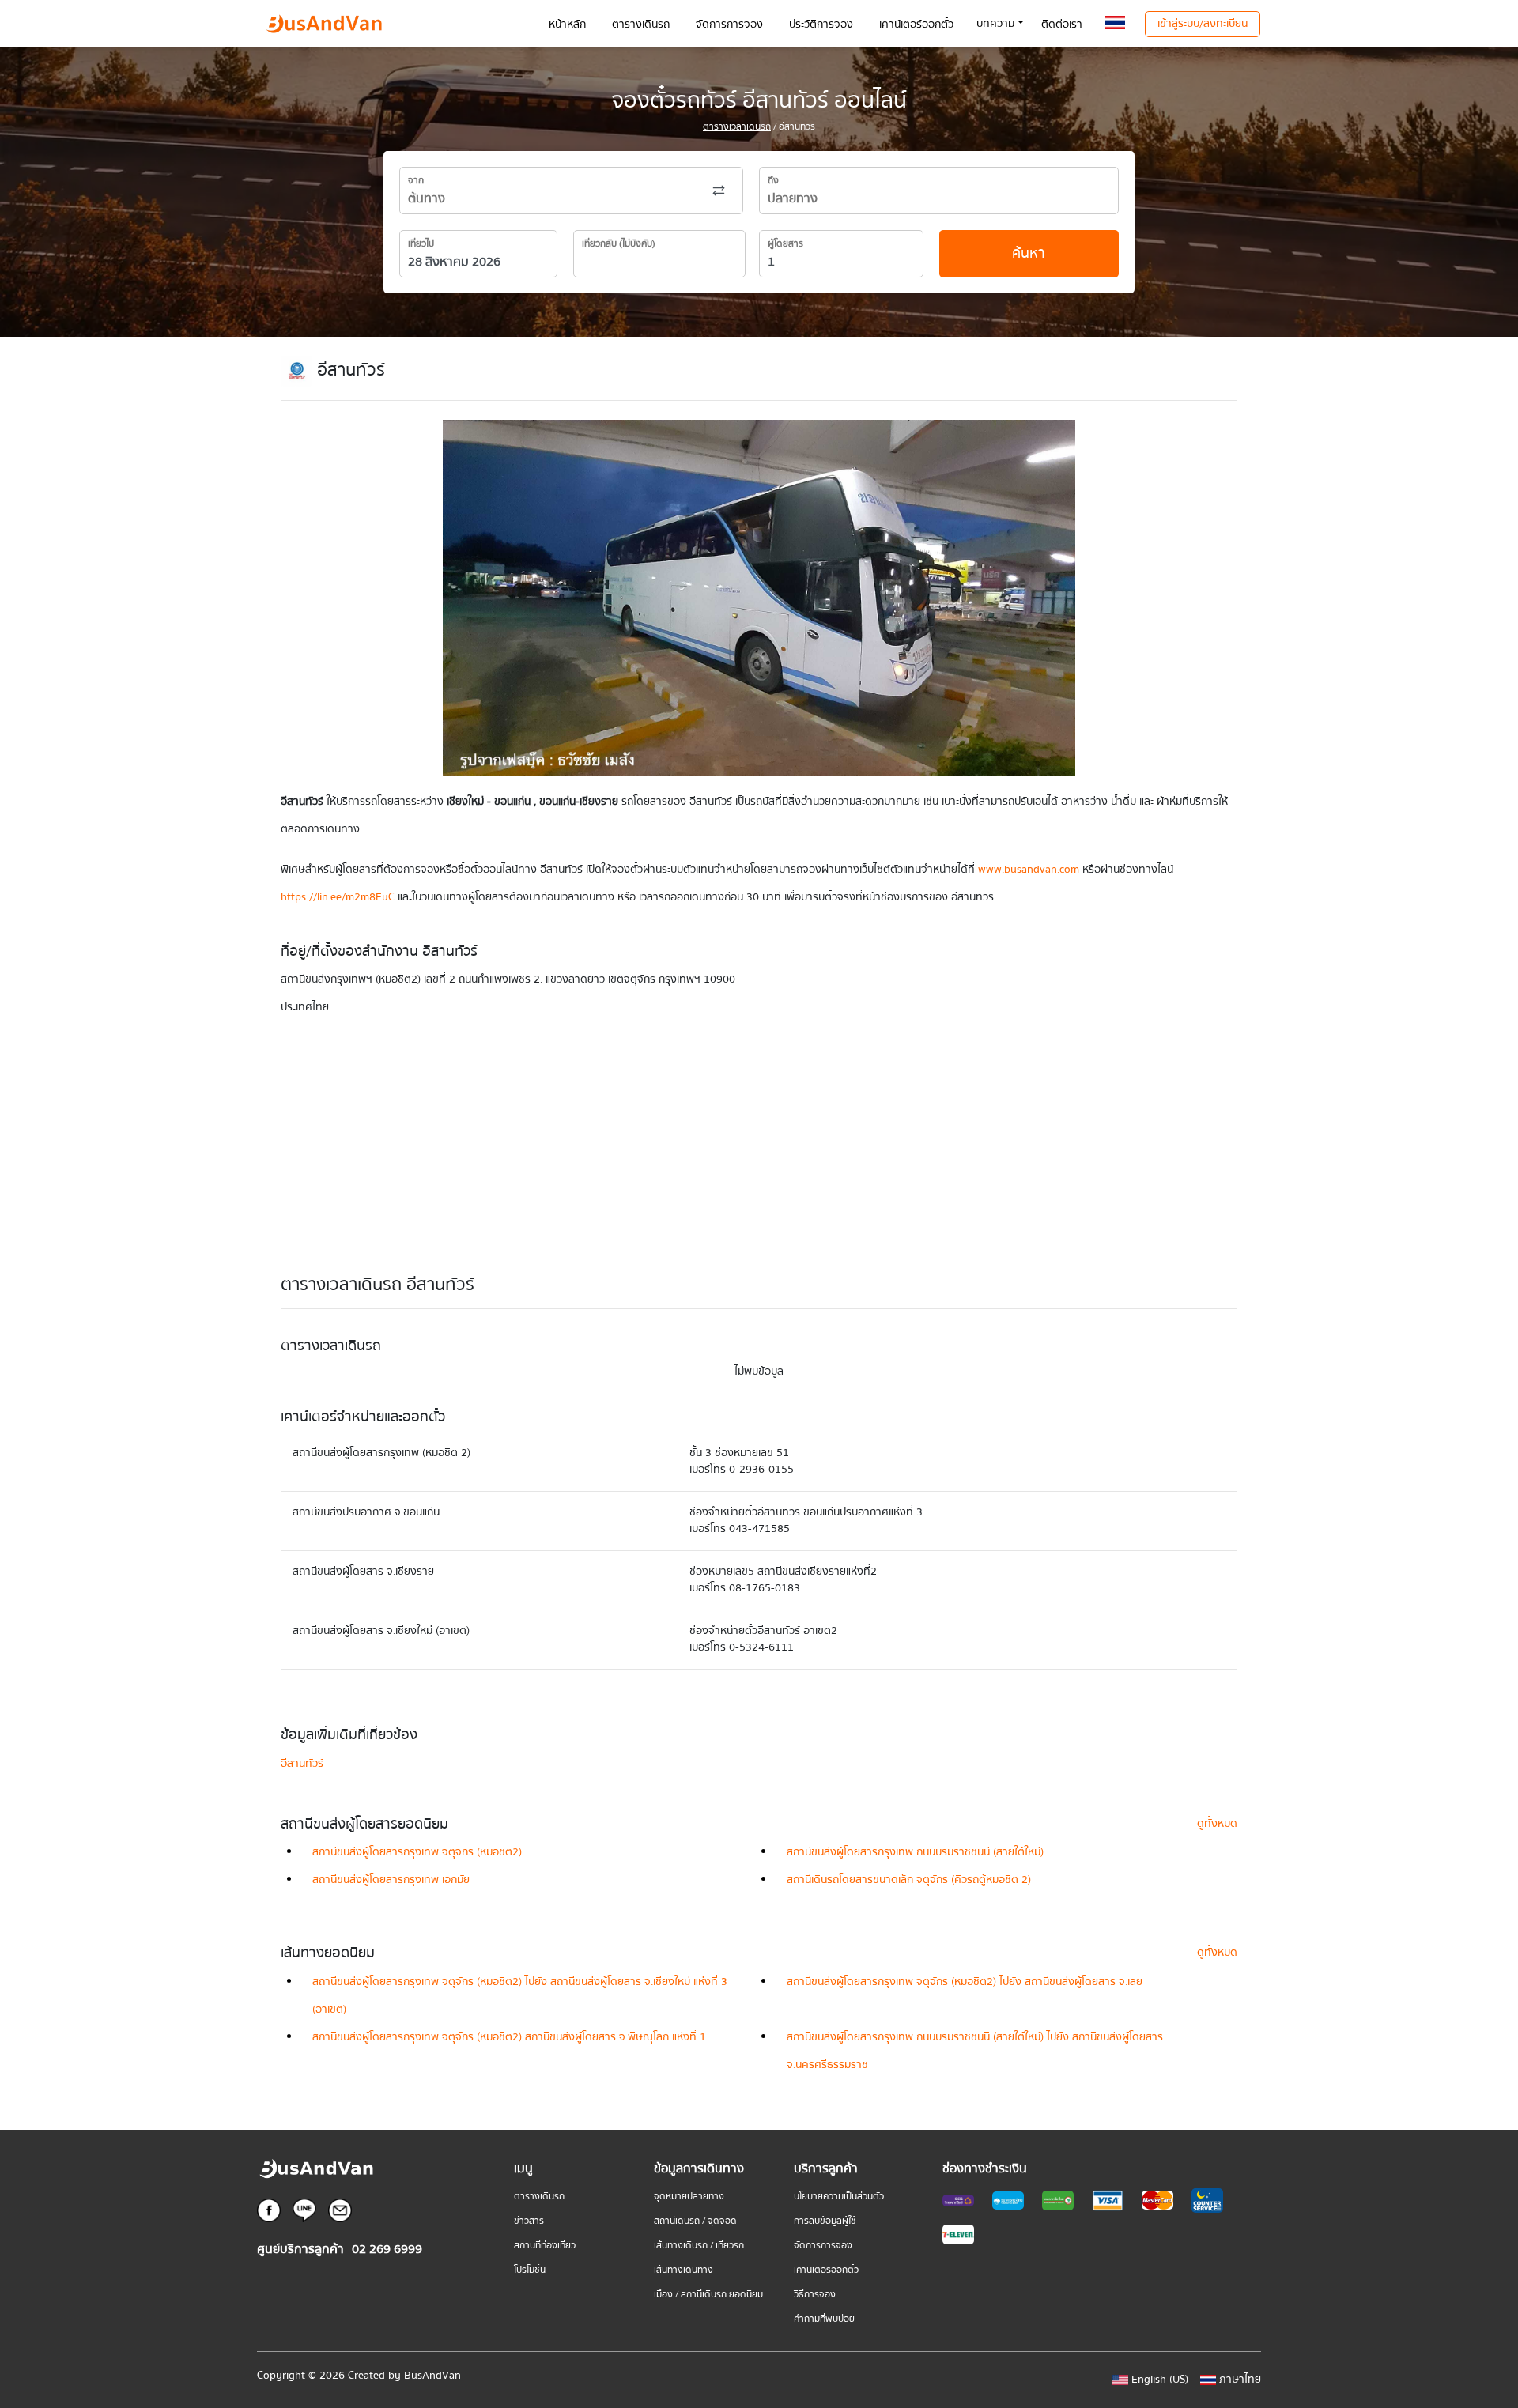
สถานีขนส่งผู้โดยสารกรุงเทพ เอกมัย (391, 1880)
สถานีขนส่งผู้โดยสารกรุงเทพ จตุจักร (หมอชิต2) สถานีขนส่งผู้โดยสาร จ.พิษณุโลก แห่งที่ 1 (509, 2037)
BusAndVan (432, 2376)
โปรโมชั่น (530, 2270)
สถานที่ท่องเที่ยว (545, 2246)
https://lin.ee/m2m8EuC (338, 897)
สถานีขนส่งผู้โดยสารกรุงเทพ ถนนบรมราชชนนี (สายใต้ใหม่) (915, 1852)
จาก (416, 181)
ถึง (773, 181)
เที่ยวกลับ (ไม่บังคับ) (619, 244)
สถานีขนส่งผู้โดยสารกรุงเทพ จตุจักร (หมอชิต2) (417, 1852)
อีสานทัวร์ (302, 1764)
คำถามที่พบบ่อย (824, 2319)
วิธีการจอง (815, 2295)
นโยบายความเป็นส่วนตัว (839, 2197)
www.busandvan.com (1029, 870)
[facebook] (269, 2210)
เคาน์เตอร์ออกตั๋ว (826, 2270)
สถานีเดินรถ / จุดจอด (695, 2221)
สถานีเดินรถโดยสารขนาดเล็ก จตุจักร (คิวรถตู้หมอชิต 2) (909, 1880)
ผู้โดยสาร (785, 244)
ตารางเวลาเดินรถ (737, 127)
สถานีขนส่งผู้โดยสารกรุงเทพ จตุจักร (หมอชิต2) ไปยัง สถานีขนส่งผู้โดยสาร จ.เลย (965, 1982)
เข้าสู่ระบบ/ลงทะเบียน (1203, 24)
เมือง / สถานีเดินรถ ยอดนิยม (708, 2295)
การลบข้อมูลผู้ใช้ (825, 2221)
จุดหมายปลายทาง (689, 2197)
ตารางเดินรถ (539, 2197)
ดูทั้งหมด (1217, 1824)
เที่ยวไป (421, 244)
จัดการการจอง (823, 2246)
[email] (340, 2210)
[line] (304, 2210)
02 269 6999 (387, 2249)
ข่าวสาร (529, 2221)
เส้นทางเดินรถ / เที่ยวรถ (699, 2246)
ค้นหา (1029, 253)
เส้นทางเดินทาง (683, 2270)
